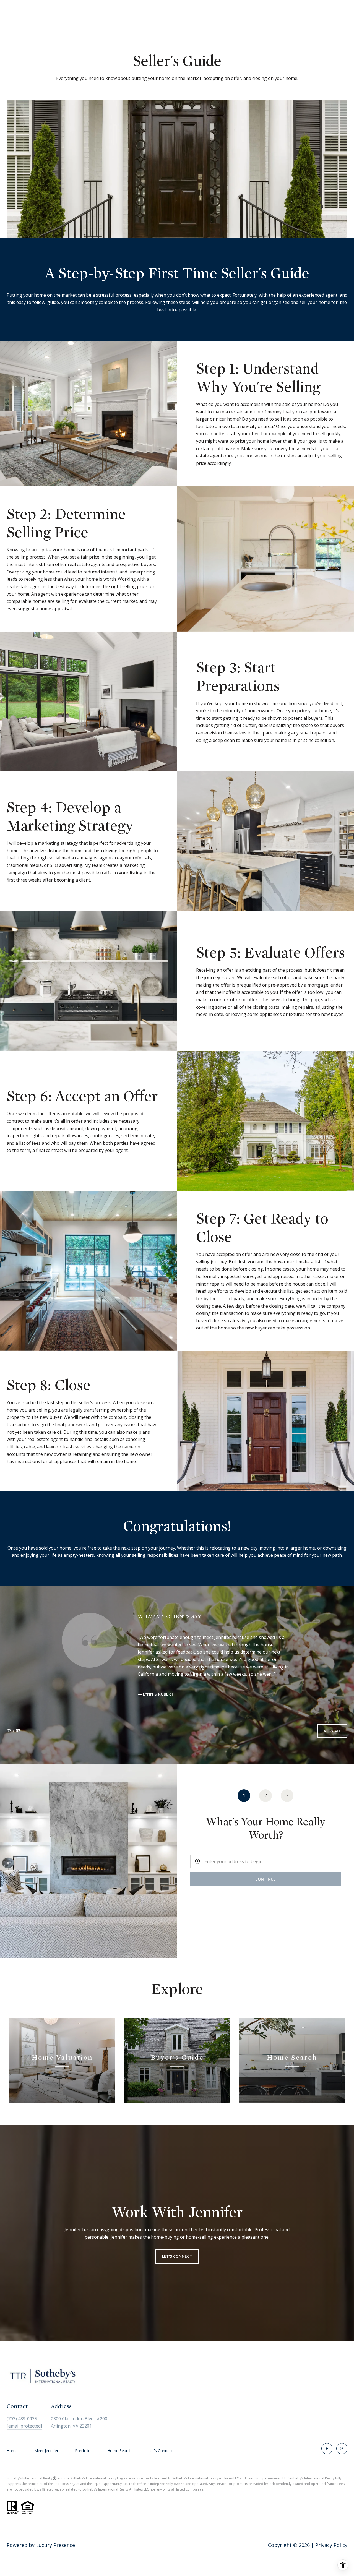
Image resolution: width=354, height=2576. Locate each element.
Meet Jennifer (46, 2451)
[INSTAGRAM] (342, 2449)
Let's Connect (161, 2451)
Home (12, 2451)
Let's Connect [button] (177, 2256)
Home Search (119, 2451)
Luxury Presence (55, 2545)
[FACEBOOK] (327, 2449)
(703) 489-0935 (22, 2419)
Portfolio (83, 2451)
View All (332, 1731)
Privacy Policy (331, 2545)
